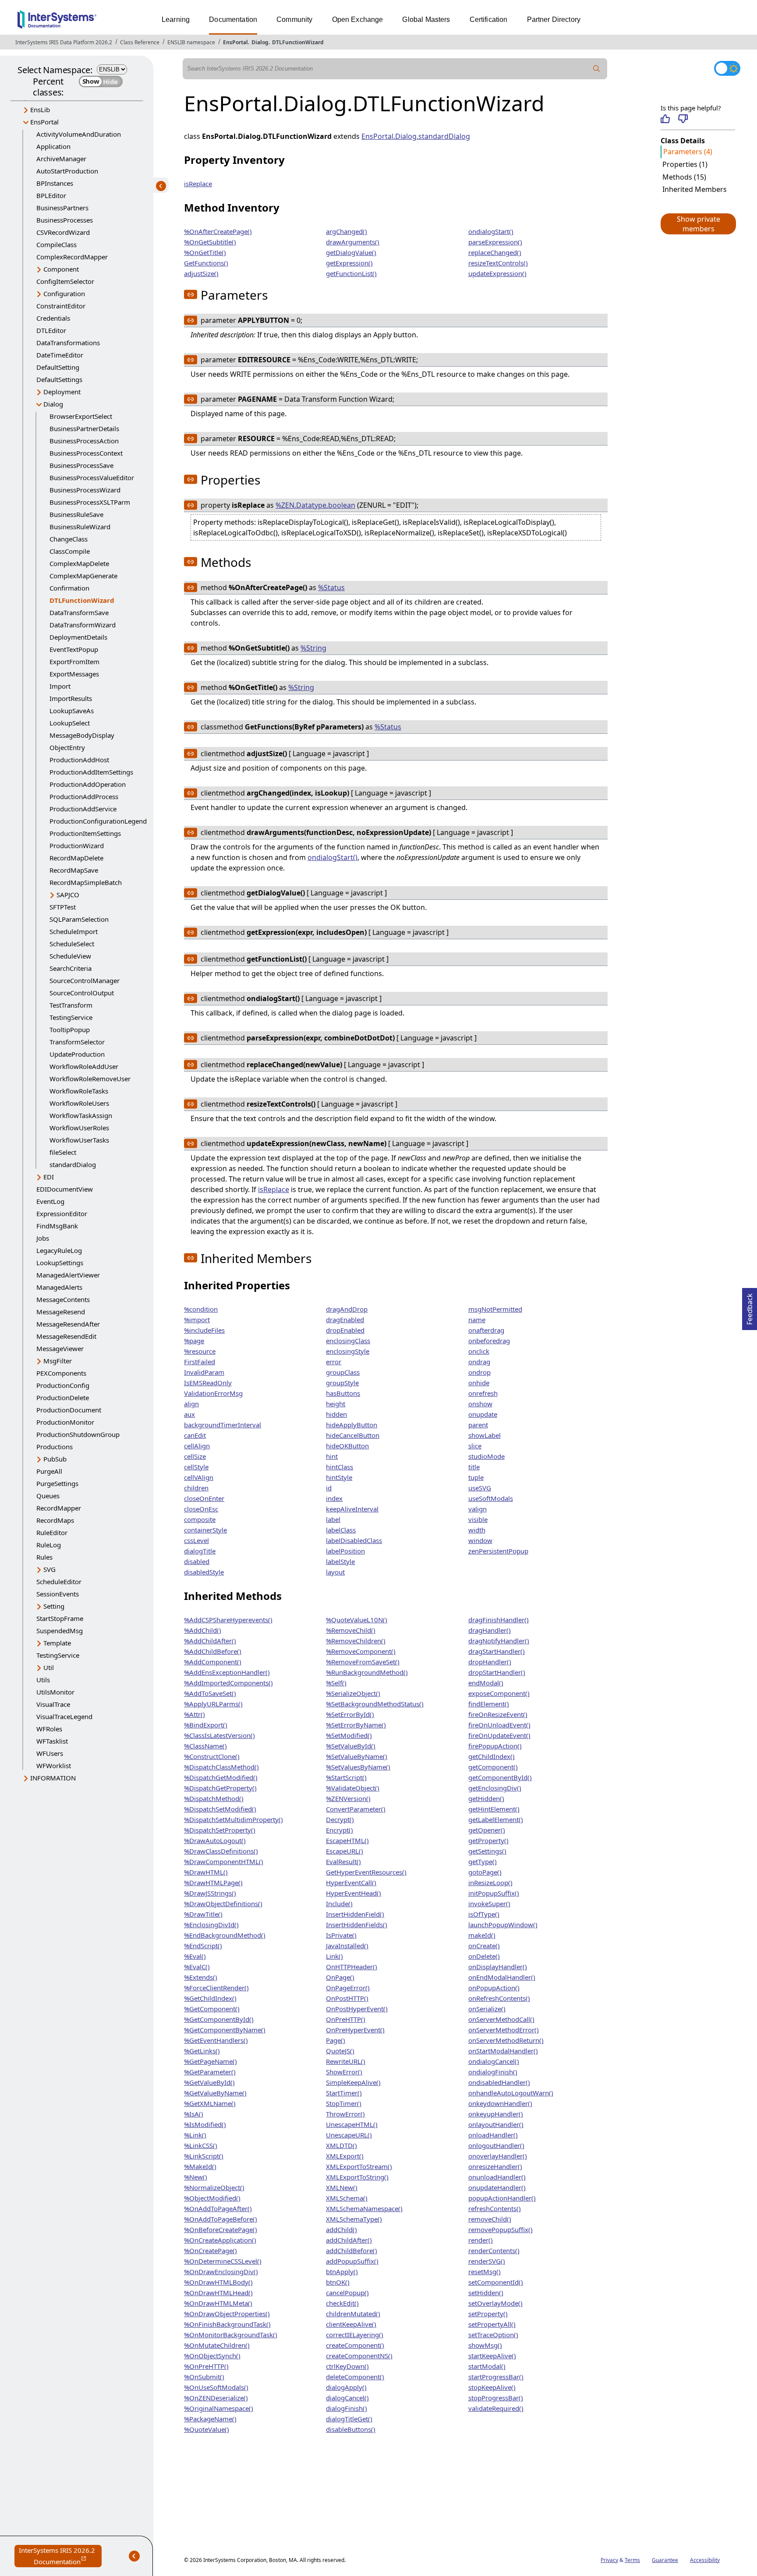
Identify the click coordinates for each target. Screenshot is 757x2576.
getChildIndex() (492, 1756)
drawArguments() (353, 242)
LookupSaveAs (72, 711)
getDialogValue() (351, 252)
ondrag (479, 1362)
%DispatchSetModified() (220, 1809)
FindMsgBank (57, 1226)
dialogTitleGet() (349, 2419)
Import (60, 686)
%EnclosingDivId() (211, 1925)
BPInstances (55, 183)
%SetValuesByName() (358, 1767)
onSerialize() (487, 2009)
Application (53, 146)
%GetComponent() (212, 2009)
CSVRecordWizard (63, 232)
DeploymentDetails (78, 637)
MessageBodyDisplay (82, 735)
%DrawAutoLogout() (215, 1840)
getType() (483, 1861)
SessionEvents (58, 1594)
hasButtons (343, 1393)
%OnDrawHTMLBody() (218, 2282)
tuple (476, 1477)
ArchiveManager (61, 159)
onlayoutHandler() (496, 2124)
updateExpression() (497, 273)
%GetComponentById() (219, 2019)
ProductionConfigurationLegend (98, 821)
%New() (196, 2177)
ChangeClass (69, 539)
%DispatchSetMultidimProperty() (233, 1819)
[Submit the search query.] (597, 69)
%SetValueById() (351, 1746)
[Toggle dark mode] (727, 68)
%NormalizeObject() (214, 2187)
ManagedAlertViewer (68, 1275)
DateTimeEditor (60, 355)
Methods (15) (684, 177)
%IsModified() (205, 2124)
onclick (479, 1351)
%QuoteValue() (207, 2429)
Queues (48, 1496)
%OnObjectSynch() (212, 2356)
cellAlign (197, 1446)
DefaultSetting (58, 367)
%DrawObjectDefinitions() (223, 1904)
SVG (50, 1569)
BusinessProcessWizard (85, 490)
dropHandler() (490, 1662)
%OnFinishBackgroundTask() (227, 2324)
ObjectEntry (67, 747)
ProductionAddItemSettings (91, 772)
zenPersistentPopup (498, 1551)
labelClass (341, 1530)
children (196, 1488)
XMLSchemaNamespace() (364, 2208)
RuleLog (49, 1545)
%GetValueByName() (215, 2093)
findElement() (489, 1704)
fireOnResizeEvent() (498, 1714)
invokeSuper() (489, 1904)
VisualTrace (53, 1704)
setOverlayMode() (495, 2303)
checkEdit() (342, 2303)
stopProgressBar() (496, 2398)
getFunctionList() (351, 273)
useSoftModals (491, 1498)
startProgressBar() (496, 2377)
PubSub (55, 1459)
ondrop (479, 1372)
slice (475, 1446)
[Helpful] (665, 119)
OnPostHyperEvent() (357, 2009)
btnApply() (342, 2272)
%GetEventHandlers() (216, 2040)
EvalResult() (343, 1861)
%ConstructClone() (212, 1756)
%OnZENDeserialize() (216, 2398)
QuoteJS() (340, 2051)
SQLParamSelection (79, 919)
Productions (55, 1447)
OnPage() (340, 1977)
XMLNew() (342, 2187)
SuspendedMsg (60, 1631)
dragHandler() (490, 1630)
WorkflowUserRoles (79, 1128)
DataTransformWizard (83, 625)
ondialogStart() (491, 231)
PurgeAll (49, 1471)
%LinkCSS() (201, 2145)
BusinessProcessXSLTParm (90, 502)
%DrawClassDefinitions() (221, 1851)
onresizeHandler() (495, 2166)
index (334, 1498)
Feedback (750, 1306)
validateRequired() (496, 2408)
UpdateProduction (77, 1054)
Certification (489, 19)
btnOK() (338, 2282)
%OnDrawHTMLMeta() (218, 2303)
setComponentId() (496, 2282)
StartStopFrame (60, 1618)
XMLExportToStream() (359, 2166)
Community (294, 19)
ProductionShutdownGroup (78, 1434)
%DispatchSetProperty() (220, 1830)
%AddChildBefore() (213, 1651)
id (329, 1488)
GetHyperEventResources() (366, 1872)
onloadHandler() (493, 2135)
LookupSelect (70, 723)
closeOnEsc (201, 1509)
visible (478, 1519)
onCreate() (484, 1946)
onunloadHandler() (497, 2177)
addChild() (341, 2229)
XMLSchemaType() (354, 2219)
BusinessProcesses (65, 220)
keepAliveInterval (352, 1509)
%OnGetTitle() (205, 252)
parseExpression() (495, 242)
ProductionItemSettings (85, 833)
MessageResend (61, 1312)
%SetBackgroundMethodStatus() (375, 1704)
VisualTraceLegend (64, 1716)
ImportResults (71, 698)
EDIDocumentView (65, 1189)
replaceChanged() (495, 252)
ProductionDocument (69, 1410)
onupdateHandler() (497, 2187)
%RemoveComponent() (361, 1651)
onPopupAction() (494, 1988)
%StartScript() (346, 1777)
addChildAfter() (349, 2240)
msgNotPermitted (495, 1309)
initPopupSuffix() (494, 1893)
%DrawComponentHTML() (224, 1861)
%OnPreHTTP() (206, 2366)
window (480, 1540)
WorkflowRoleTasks (79, 1091)
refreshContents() (495, 2208)
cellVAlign (199, 1477)
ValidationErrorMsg (213, 1393)
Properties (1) (685, 164)
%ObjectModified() (212, 2198)
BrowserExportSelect (81, 416)
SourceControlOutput (82, 993)
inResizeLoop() (490, 1882)
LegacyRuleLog (59, 1250)
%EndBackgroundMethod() (225, 1935)
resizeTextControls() (498, 263)
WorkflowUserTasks (79, 1140)
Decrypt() (340, 1819)
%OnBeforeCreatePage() (221, 2229)
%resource (200, 1351)
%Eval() (195, 1956)
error (334, 1362)
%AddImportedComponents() (228, 1683)
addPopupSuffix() (352, 2261)
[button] (698, 224)
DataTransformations (68, 343)
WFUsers (50, 1753)
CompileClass (57, 244)
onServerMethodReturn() (506, 2040)
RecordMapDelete (76, 858)
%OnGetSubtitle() (210, 242)
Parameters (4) (688, 152)
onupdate (483, 1414)
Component (61, 269)
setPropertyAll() (492, 2324)
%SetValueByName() (357, 1756)
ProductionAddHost (79, 760)
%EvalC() (197, 1967)
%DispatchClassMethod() (221, 1767)
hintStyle (339, 1477)
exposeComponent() (499, 1693)
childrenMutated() (353, 2314)
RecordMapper (59, 1508)
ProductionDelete (63, 1398)
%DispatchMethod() (214, 1798)
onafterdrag (486, 1330)
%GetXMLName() (210, 2103)
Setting (54, 1606)
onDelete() (484, 1956)
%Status (331, 587)
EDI (49, 1177)
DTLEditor (51, 330)
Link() (334, 1956)
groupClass (343, 1372)
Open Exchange (358, 19)
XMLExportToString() (357, 2177)
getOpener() (487, 1830)
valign (478, 1509)
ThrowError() (345, 2114)
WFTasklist (52, 1741)
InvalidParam (204, 1372)
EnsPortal (235, 42)
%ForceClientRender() (216, 1988)
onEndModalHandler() (502, 1977)
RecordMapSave (74, 870)
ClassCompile (70, 551)
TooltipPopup (70, 1030)
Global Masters (426, 19)
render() (481, 2240)
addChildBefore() (352, 2250)
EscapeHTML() (347, 1840)
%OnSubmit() (204, 2377)
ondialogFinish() (493, 2072)
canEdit (195, 1435)
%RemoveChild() (351, 1630)
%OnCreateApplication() (220, 2240)
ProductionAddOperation (88, 784)
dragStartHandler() (497, 1651)
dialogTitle (200, 1551)
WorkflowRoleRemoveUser (90, 1079)
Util (49, 1667)
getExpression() (349, 263)
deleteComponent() (355, 2377)
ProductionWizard (77, 846)
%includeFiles (204, 1330)
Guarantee (665, 2560)
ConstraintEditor (61, 306)
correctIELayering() (355, 2335)
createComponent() (355, 2345)
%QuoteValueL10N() (357, 1620)
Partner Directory (554, 19)
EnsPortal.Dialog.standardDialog (416, 136)
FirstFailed (200, 1362)
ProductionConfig (63, 1385)
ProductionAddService (83, 809)
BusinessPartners (62, 208)
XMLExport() (345, 2156)
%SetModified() (349, 1735)
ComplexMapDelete (79, 563)
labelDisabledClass (354, 1540)
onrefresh (483, 1393)
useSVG (480, 1488)
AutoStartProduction (67, 171)
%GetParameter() (210, 2072)
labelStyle (340, 1561)
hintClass (340, 1467)
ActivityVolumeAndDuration (79, 134)
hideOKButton (347, 1446)
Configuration (64, 294)
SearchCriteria (71, 968)
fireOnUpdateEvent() (499, 1735)
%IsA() (194, 2114)
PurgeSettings (57, 1483)
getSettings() (487, 1851)
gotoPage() (485, 1872)
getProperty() (488, 1840)
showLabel (485, 1435)
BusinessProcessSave (81, 465)
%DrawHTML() (206, 1872)
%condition (201, 1309)
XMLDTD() (341, 2145)
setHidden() (486, 2293)
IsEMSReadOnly (208, 1383)
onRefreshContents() (499, 1998)
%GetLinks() (202, 2051)
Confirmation (69, 588)
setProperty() (488, 2314)
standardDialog (73, 1164)
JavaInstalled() (347, 1946)
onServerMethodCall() (501, 2019)
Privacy (609, 2560)
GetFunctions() (206, 263)
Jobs (43, 1238)
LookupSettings (60, 1263)
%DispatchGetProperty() (220, 1788)
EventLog (50, 1201)
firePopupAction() (495, 1746)
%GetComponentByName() (225, 2030)
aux (189, 1414)
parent (478, 1425)
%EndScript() (203, 1946)
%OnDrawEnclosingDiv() (221, 2272)
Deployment (62, 392)
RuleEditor (52, 1532)
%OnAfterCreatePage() (218, 231)
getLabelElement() (496, 1819)
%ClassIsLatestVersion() (219, 1735)
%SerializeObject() (353, 1693)
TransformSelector (77, 1042)
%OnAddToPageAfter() (218, 2208)
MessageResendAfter (68, 1324)
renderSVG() (487, 2261)
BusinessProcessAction (84, 441)
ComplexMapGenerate (83, 576)
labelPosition (345, 1551)
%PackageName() (210, 2419)
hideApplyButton (352, 1425)
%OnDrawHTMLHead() (218, 2293)
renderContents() (494, 2250)
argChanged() (347, 231)
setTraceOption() (493, 2335)
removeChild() (490, 2219)
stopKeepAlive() (492, 2387)
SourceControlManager (85, 980)
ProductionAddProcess (84, 796)
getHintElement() (494, 1809)
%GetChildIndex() (210, 1998)
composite (200, 1519)
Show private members (699, 224)
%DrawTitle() (203, 1914)
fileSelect (63, 1152)
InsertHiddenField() (355, 1914)
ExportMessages (74, 674)
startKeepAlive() (492, 2356)
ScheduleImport (74, 931)
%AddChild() (203, 1630)
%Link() (195, 2135)
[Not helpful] (683, 119)
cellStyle (196, 1467)
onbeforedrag (489, 1341)
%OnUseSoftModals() (216, 2387)
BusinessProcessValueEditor (92, 478)
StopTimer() (344, 2103)
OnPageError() (348, 1988)
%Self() (336, 1683)
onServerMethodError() (504, 2030)
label (333, 1519)
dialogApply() (346, 2387)
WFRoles (49, 1729)
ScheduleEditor (59, 1582)
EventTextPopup (74, 649)
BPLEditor (51, 195)
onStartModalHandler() (503, 2051)
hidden (336, 1414)
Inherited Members (695, 189)
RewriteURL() (346, 2061)
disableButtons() (351, 2429)
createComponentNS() (359, 2356)
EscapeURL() (345, 1851)
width (477, 1530)
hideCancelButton (353, 1435)
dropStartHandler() (497, 1672)
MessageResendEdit (66, 1336)
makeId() (482, 1935)
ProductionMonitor (65, 1422)
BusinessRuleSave (76, 514)
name (477, 1320)
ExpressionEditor (62, 1214)
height (336, 1404)
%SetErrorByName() (356, 1725)
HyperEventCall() (351, 1882)
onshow (480, 1404)
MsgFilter (58, 1361)
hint (332, 1456)
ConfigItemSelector (65, 281)
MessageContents (63, 1299)
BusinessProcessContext (86, 453)
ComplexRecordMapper (72, 257)
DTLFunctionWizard (298, 42)
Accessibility (705, 2560)
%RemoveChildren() (356, 1641)
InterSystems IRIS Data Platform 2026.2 (64, 42)
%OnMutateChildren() (217, 2345)
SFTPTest (63, 907)
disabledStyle (204, 1572)
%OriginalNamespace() (219, 2408)
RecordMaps (55, 1520)
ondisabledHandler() (499, 2082)
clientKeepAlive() (351, 2324)
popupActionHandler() (502, 2198)
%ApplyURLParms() (213, 1704)
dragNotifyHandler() (499, 1641)
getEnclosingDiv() (495, 1788)
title (474, 1467)
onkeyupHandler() (496, 2114)
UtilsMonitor (55, 1692)
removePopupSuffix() (501, 2229)
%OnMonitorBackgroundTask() (231, 2335)
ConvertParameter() (356, 1809)
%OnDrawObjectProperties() (227, 2314)
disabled (197, 1561)
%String (313, 648)
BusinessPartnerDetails (84, 428)
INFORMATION (53, 1778)
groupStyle (342, 1383)
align (191, 1404)
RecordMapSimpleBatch (86, 882)
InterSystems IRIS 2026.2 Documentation (60, 2557)
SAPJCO (68, 895)
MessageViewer (60, 1348)
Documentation (233, 19)
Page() (336, 2040)
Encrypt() (340, 1830)
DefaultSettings (59, 379)
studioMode (486, 1456)
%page (194, 1341)
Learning (176, 19)
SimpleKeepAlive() (353, 2082)
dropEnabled (345, 1330)
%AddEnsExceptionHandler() (227, 1672)
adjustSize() (201, 273)
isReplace (198, 184)
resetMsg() (485, 2272)
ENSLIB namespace (191, 42)
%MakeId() (200, 2166)
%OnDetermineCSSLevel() (223, 2261)
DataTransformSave (79, 612)
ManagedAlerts (59, 1287)
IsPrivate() (341, 1935)
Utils (43, 1680)
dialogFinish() (347, 2408)
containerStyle (205, 1530)
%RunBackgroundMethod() (367, 1672)
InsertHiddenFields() (357, 1925)
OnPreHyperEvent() (355, 2030)
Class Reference (140, 42)
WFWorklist (54, 1766)
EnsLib (40, 110)
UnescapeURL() (349, 2135)
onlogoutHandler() (496, 2145)
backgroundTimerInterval (223, 1425)
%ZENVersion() (348, 1798)
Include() (339, 1904)
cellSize (195, 1456)
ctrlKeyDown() (347, 2366)
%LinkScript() (204, 2156)
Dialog (260, 42)
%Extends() (201, 1977)
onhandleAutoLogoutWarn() (511, 2093)
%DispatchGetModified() (221, 1777)
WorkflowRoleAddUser (84, 1066)
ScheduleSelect (72, 944)
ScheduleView (70, 956)
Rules (44, 1557)
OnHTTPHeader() (352, 1967)
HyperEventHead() (354, 1893)
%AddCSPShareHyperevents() (228, 1620)
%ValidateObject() (353, 1788)
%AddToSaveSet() (210, 1693)
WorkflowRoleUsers (79, 1103)
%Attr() (195, 1714)
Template (57, 1643)
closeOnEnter (204, 1498)
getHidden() (486, 1798)
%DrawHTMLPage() (213, 1882)
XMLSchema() (347, 2198)
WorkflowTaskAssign (81, 1115)
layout (335, 1572)
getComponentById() (500, 1777)
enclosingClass (348, 1341)
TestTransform (71, 1005)
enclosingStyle (348, 1351)
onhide (479, 1383)
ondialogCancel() (494, 2061)
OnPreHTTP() (346, 2019)
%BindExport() (206, 1725)
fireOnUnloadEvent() (499, 1725)
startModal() (487, 2366)
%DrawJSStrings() (210, 1893)
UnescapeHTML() (352, 2124)
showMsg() (485, 2345)
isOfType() (484, 1914)
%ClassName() (205, 1746)
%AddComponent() (213, 1662)
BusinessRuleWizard (80, 527)
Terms (632, 2560)
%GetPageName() (210, 2061)
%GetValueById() (209, 2082)
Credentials (53, 318)
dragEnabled (345, 1320)
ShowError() (344, 2072)
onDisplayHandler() (498, 1967)
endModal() (486, 1683)
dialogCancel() (347, 2398)
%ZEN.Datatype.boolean (315, 505)
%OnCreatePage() (210, 2250)
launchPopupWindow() (503, 1925)
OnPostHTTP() (347, 1998)
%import (197, 1320)
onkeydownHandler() (500, 2103)
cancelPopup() (347, 2293)
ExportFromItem (74, 662)
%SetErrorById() (350, 1714)
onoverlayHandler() (498, 2156)
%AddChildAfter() (210, 1641)
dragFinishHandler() (499, 1620)
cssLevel (196, 1540)
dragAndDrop (347, 1309)
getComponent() (493, 1767)
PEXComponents (61, 1373)
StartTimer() (344, 2093)
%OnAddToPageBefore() (221, 2219)
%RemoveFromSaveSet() (363, 1662)
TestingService (71, 1017)
